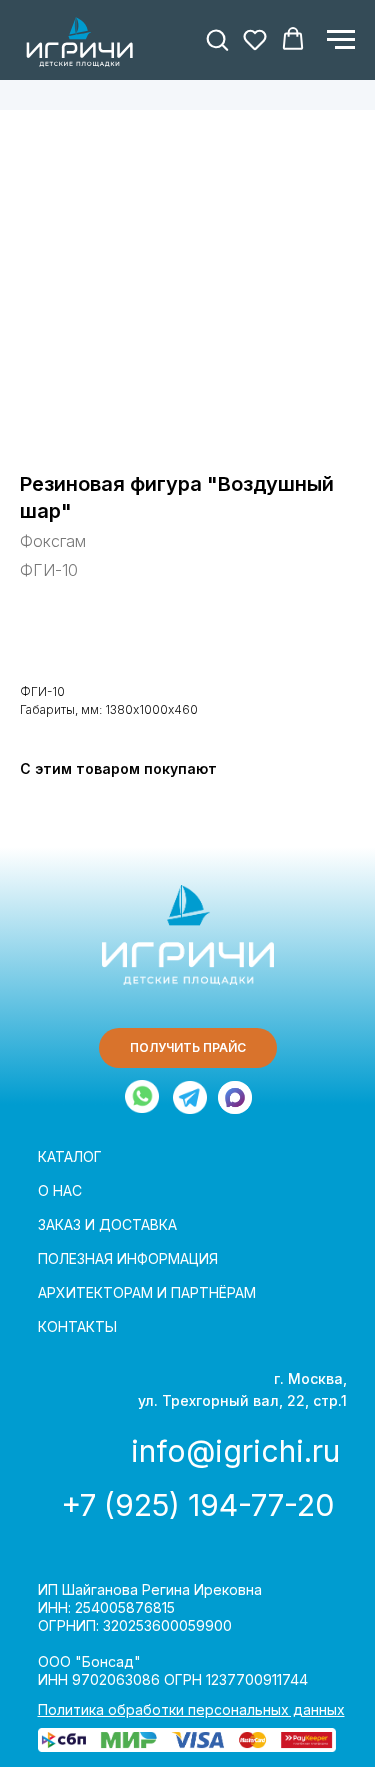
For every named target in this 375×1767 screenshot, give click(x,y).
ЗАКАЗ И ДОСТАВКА (107, 1224)
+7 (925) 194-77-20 (197, 1505)
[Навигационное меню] (341, 40)
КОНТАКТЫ (77, 1326)
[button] (217, 39)
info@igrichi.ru (235, 1451)
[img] (190, 1097)
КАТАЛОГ (70, 1156)
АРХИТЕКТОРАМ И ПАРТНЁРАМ (147, 1292)
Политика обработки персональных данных (191, 1709)
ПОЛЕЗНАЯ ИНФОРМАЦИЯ (128, 1258)
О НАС (60, 1190)
